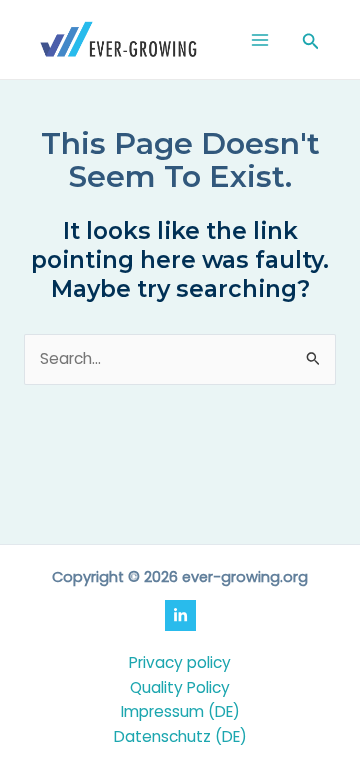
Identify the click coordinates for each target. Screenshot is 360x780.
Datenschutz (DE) (180, 736)
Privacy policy (180, 662)
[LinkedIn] (180, 615)
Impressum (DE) (180, 711)
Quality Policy (180, 687)
